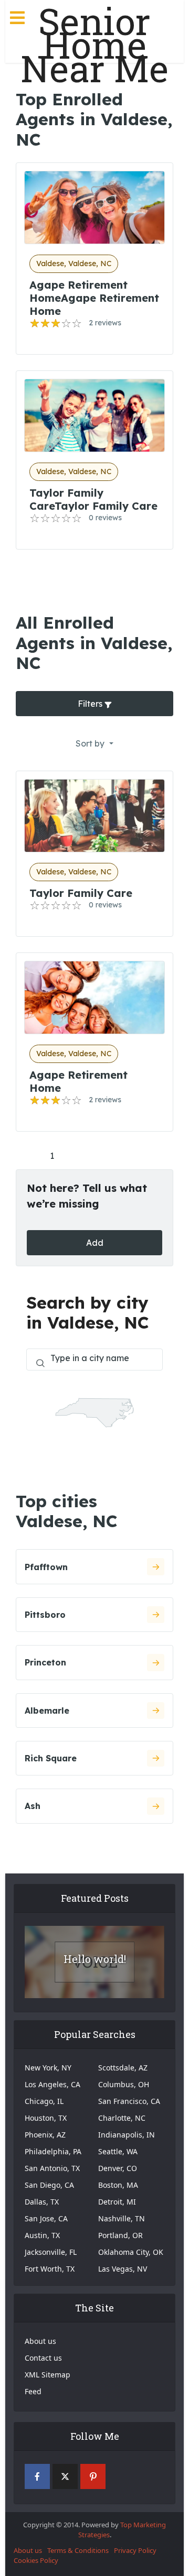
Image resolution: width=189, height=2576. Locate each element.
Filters (91, 704)
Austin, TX (42, 2235)
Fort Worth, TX (50, 2269)
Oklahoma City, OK (131, 2252)
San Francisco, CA (129, 2101)
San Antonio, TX (52, 2168)
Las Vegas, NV (123, 2269)
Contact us (43, 2358)
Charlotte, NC (122, 2118)
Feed (33, 2391)
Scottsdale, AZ (123, 2068)
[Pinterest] (93, 2476)
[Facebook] (37, 2476)
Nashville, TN (122, 2218)
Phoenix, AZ (45, 2135)
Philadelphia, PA (53, 2151)
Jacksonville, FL (51, 2252)
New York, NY (48, 2068)
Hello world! (95, 1959)
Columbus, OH (124, 2084)
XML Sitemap (48, 2375)
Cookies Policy (36, 2560)
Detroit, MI (117, 2202)
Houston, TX (46, 2118)
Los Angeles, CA (52, 2084)
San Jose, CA (46, 2218)
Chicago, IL (44, 2101)
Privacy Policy (135, 2550)
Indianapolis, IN (127, 2135)
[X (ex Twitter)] (65, 2476)
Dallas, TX (42, 2202)
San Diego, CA (49, 2185)
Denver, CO (118, 2168)
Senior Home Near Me (94, 45)
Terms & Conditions (78, 2550)
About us (40, 2341)
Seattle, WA (118, 2151)
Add (95, 1243)
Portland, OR (120, 2235)
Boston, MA (118, 2185)
